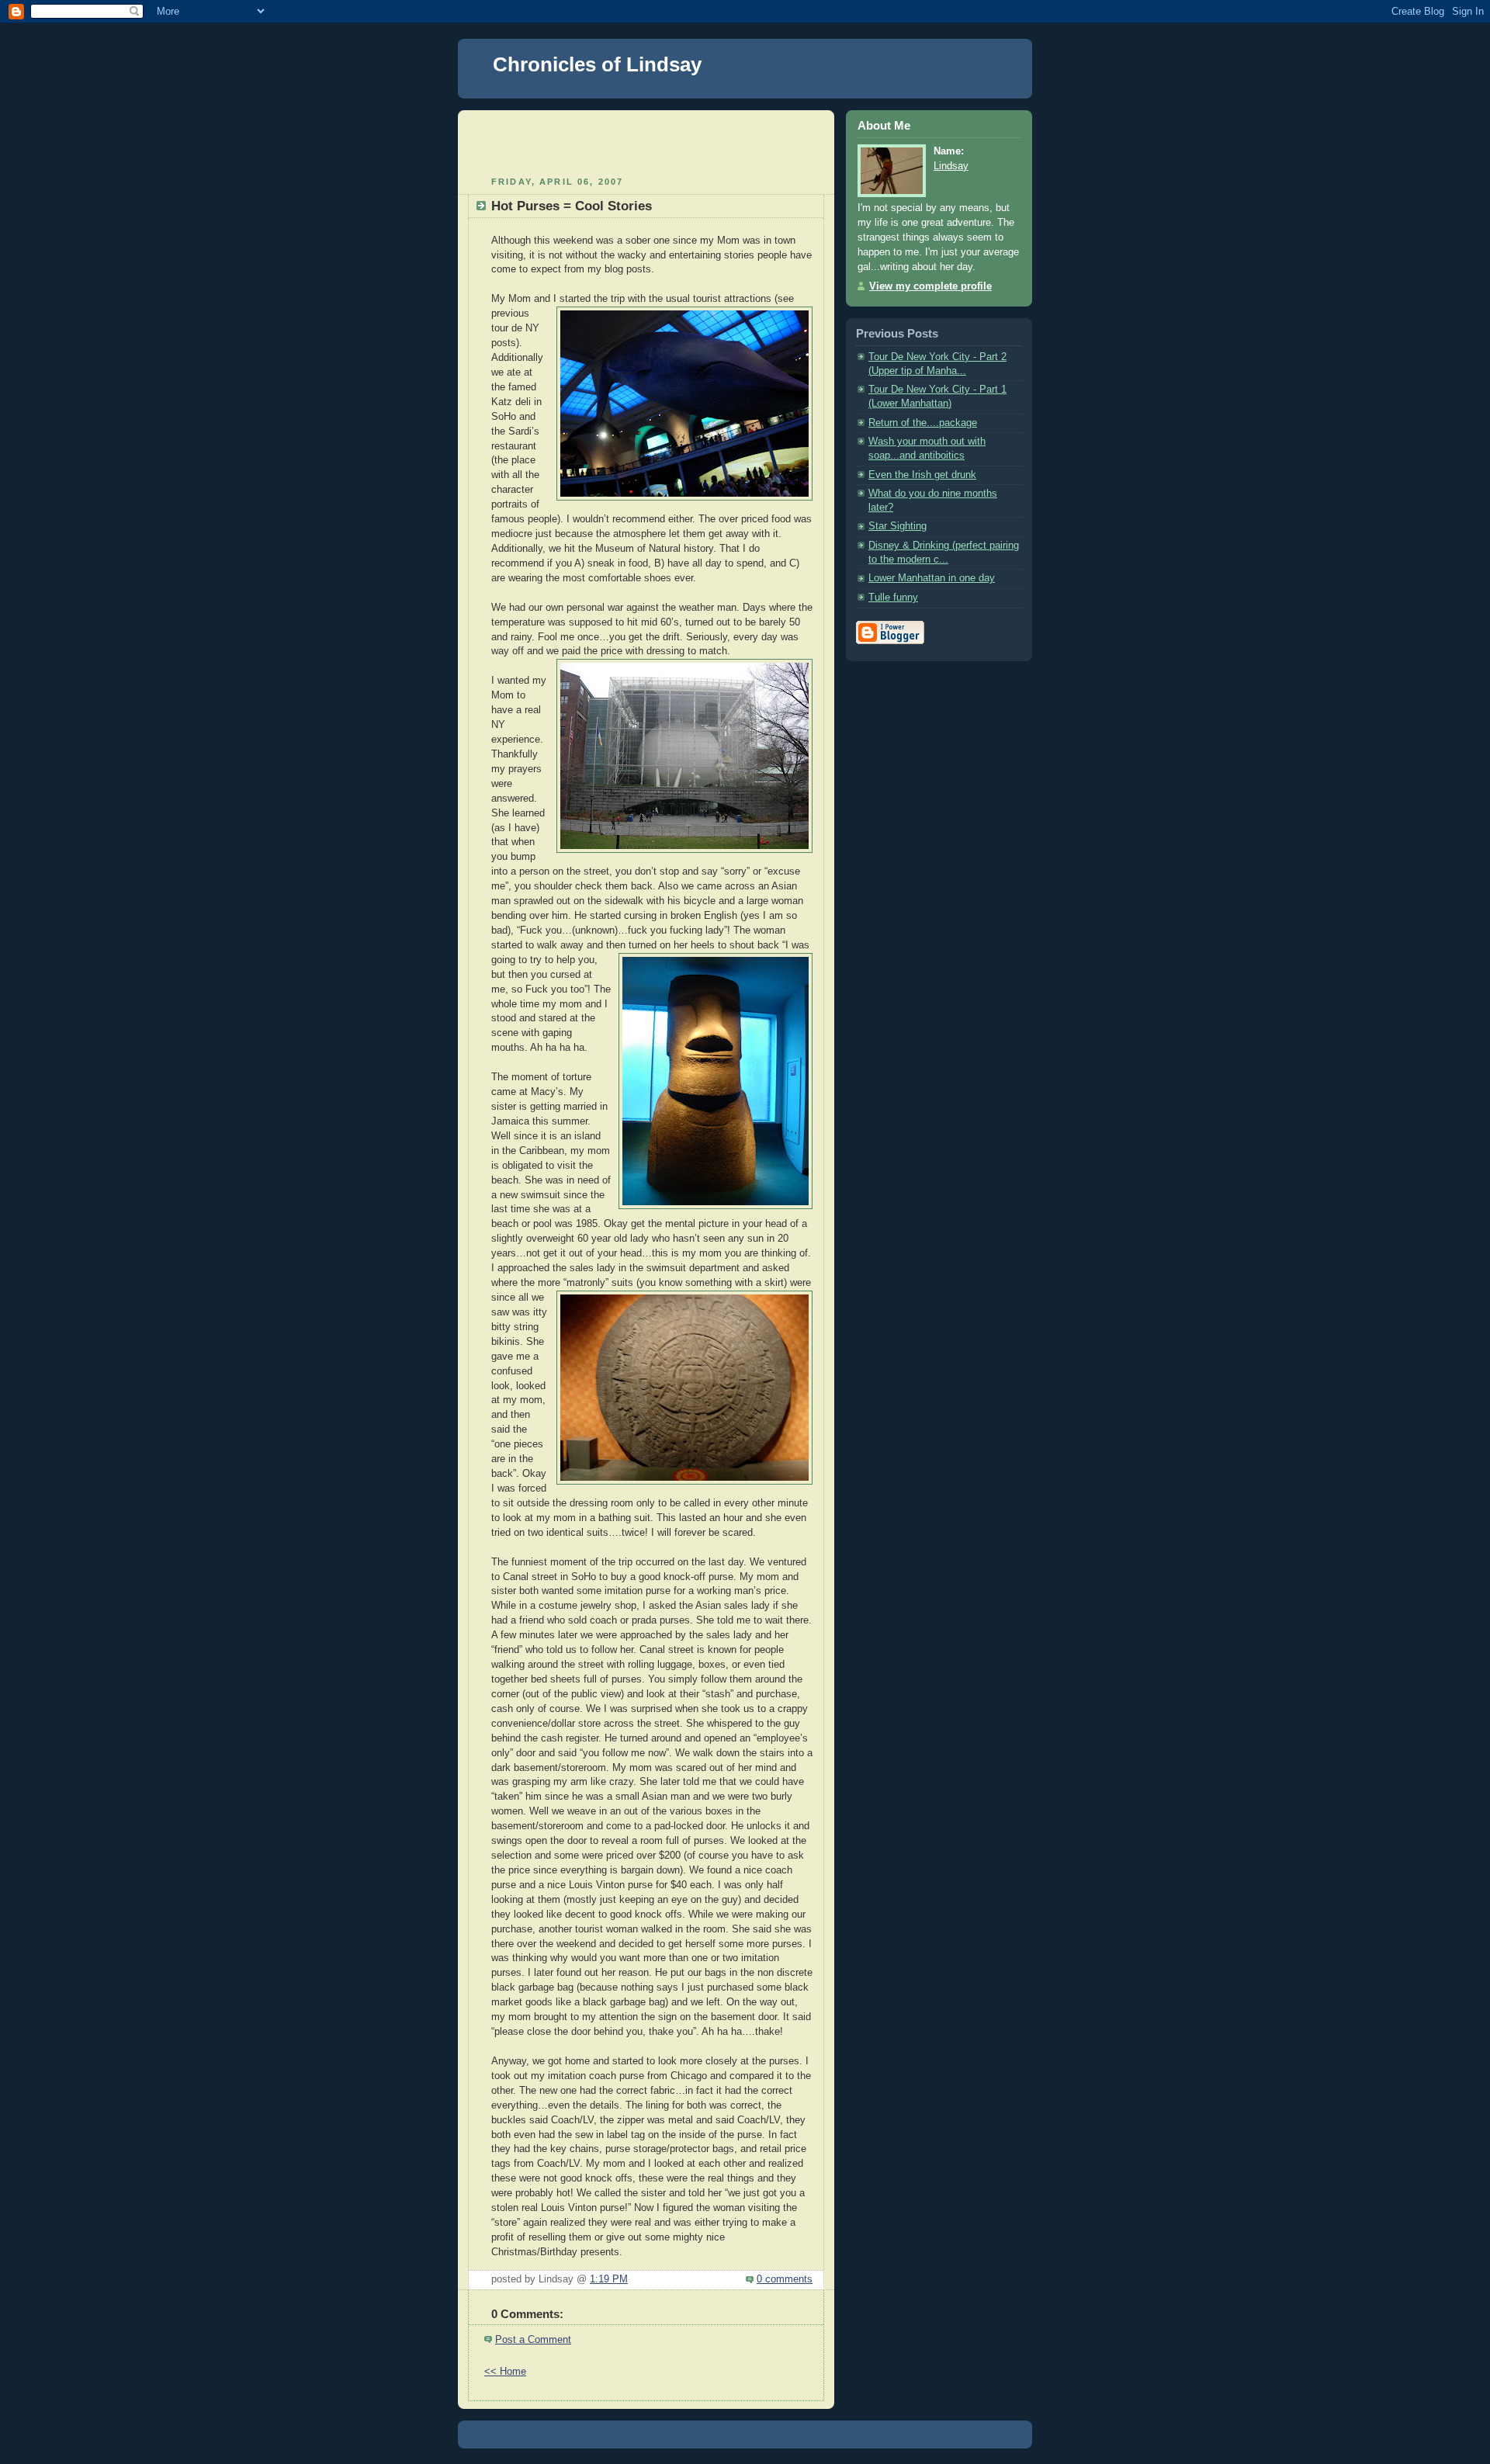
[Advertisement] (646, 141)
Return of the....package (923, 423)
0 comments (785, 2279)
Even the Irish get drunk (922, 475)
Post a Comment (533, 2340)
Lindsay (951, 166)
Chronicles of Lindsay (597, 64)
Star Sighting (897, 526)
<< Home (505, 2372)
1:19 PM (609, 2279)
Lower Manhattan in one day (932, 578)
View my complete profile (930, 286)
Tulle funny (893, 598)
